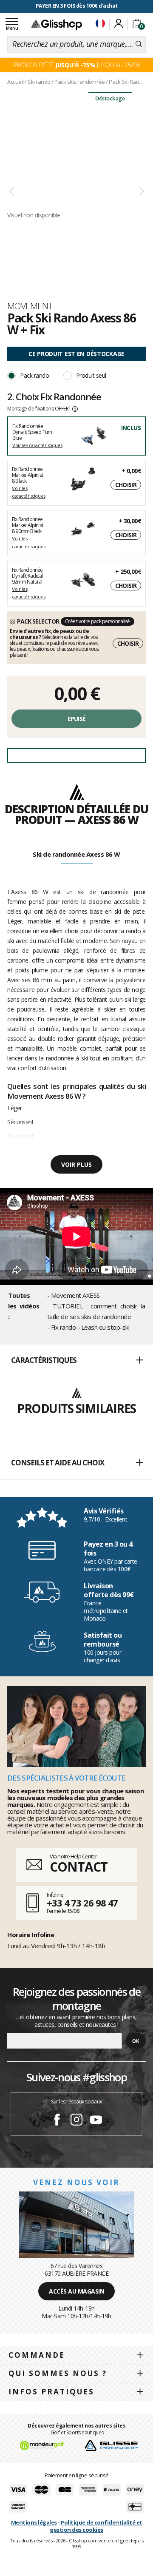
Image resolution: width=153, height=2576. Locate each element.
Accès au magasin (76, 2291)
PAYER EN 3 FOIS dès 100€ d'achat (77, 6)
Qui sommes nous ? (58, 2373)
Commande (37, 2355)
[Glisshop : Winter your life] (57, 24)
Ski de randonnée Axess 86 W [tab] (76, 854)
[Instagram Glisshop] (76, 2121)
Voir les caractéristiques (37, 445)
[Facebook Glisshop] (57, 2121)
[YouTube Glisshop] (96, 2121)
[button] (76, 1361)
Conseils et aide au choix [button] (58, 1463)
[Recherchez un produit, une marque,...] (139, 44)
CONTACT (79, 1867)
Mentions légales (34, 2522)
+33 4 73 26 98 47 (82, 1903)
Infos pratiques (51, 2392)
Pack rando (34, 375)
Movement (30, 306)
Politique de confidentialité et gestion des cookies (96, 2526)
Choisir (126, 485)
